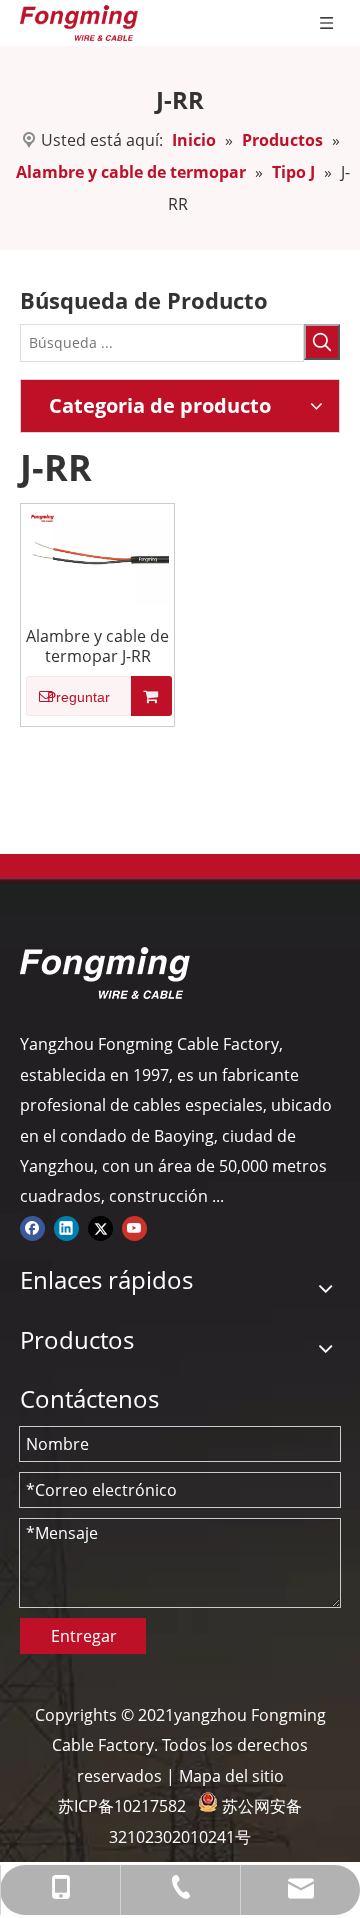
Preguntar (78, 697)
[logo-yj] (105, 973)
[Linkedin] (66, 1227)
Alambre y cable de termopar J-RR (97, 646)
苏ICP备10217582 (122, 1806)
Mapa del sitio (231, 1776)
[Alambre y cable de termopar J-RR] (97, 555)
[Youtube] (134, 1227)
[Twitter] (100, 1227)
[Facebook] (32, 1227)
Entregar (84, 1636)
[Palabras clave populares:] (322, 342)
